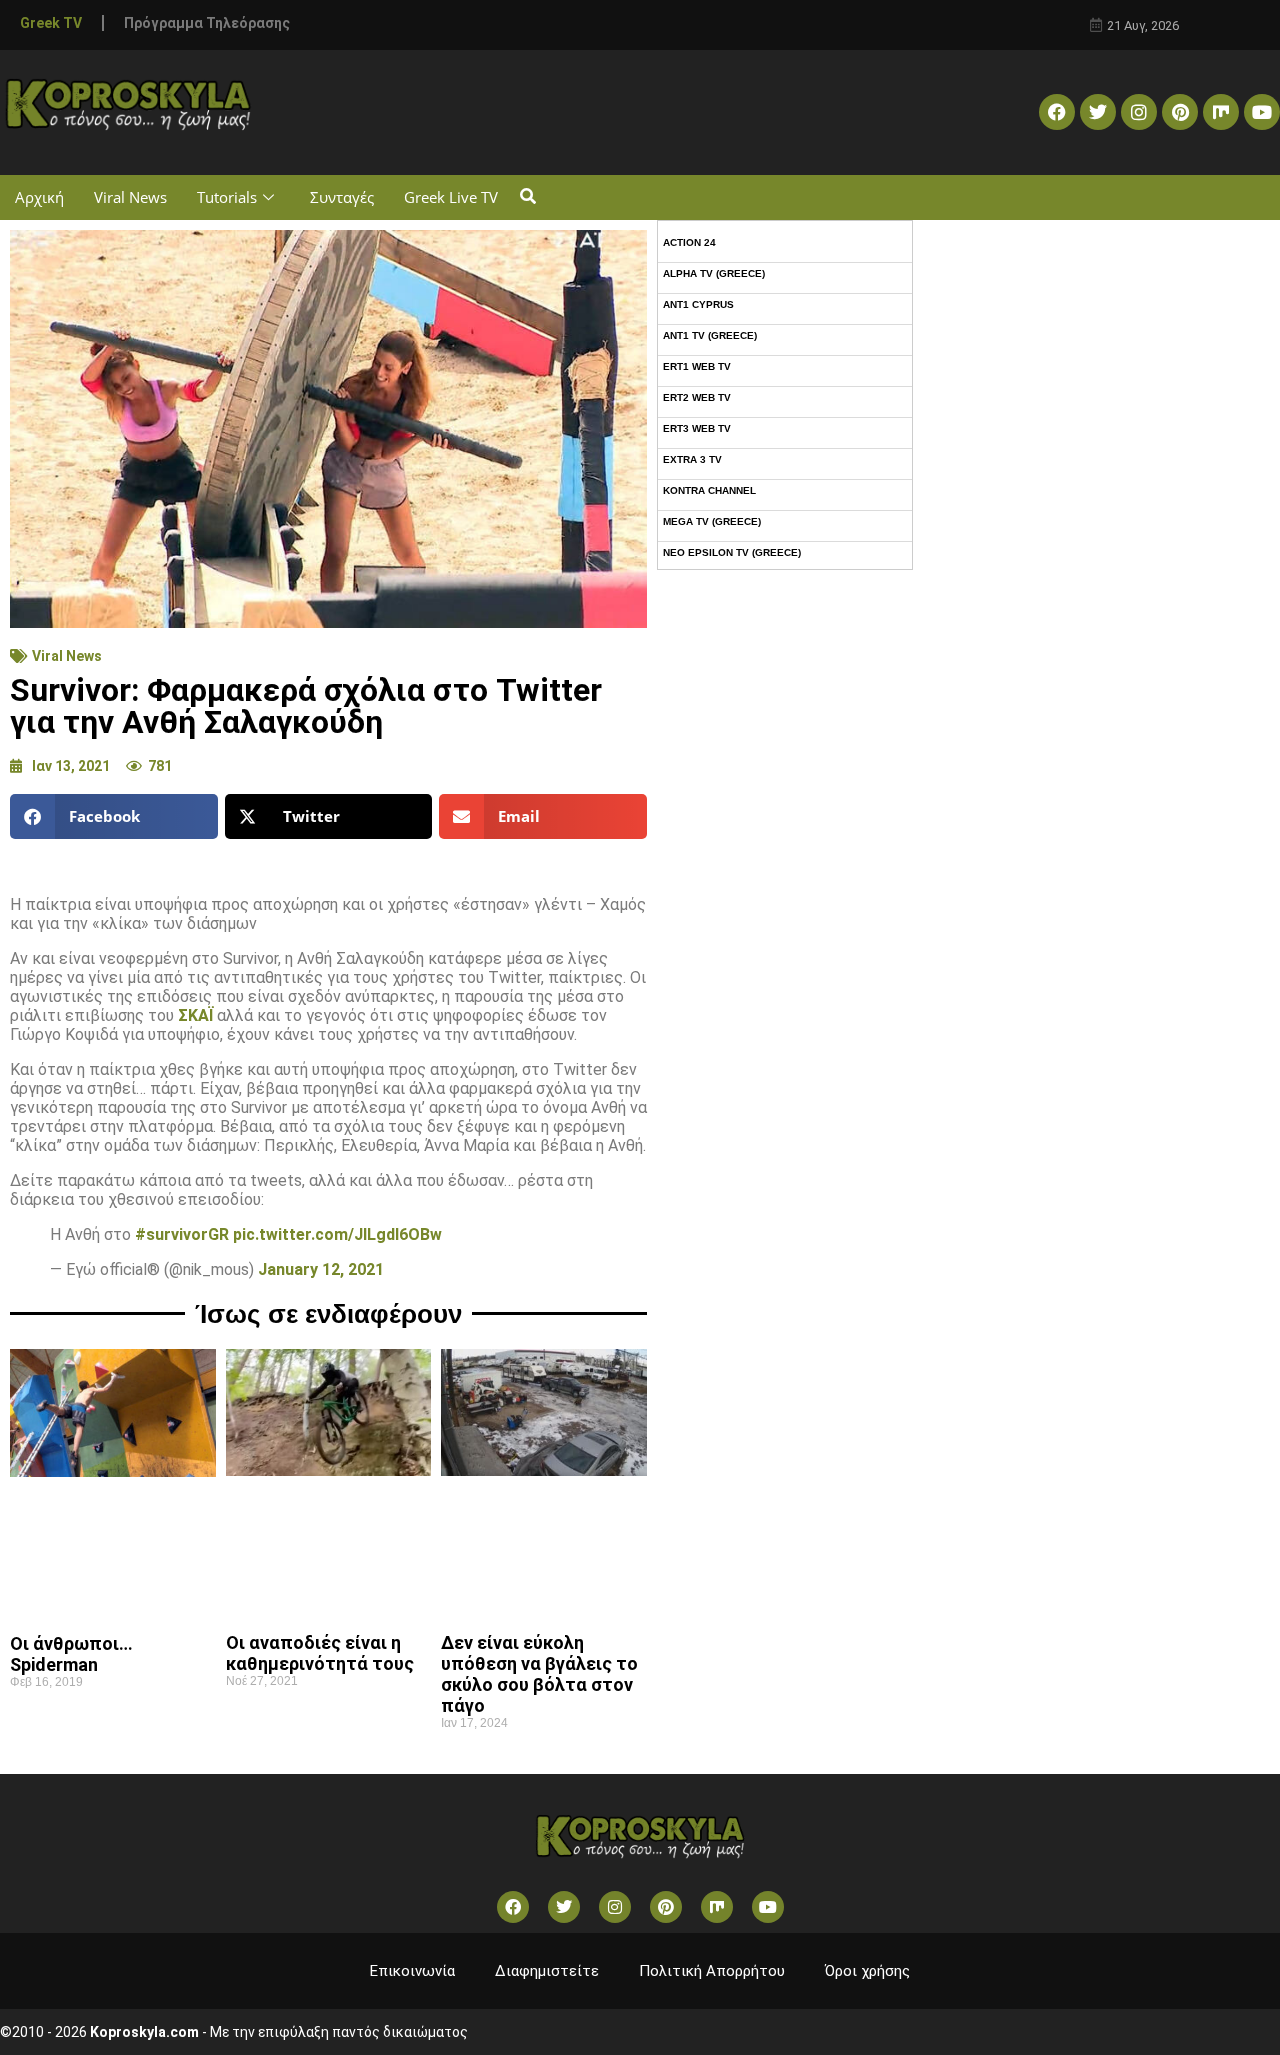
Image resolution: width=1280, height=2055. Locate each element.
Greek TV (51, 23)
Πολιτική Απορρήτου (712, 1971)
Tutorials (227, 197)
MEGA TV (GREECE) (712, 521)
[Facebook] (1057, 112)
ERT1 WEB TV (697, 366)
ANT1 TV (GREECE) (710, 335)
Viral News (130, 197)
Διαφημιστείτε (547, 1971)
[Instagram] (1139, 112)
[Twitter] (1098, 112)
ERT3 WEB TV (697, 428)
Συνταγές (342, 197)
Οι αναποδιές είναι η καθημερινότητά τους (320, 1653)
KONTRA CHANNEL (709, 490)
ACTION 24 (689, 242)
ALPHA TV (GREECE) (714, 273)
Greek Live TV (451, 197)
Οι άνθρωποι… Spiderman (71, 1654)
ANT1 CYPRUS (698, 304)
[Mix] (1221, 112)
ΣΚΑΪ (195, 1015)
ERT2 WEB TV (697, 397)
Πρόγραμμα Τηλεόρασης (207, 23)
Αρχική (39, 197)
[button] (527, 197)
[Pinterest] (1180, 112)
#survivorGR (182, 1234)
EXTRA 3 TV (692, 459)
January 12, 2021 (321, 1269)
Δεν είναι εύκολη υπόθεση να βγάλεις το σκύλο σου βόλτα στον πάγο (539, 1674)
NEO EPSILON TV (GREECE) (732, 552)
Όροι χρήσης (867, 1971)
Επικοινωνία (412, 1971)
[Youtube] (1262, 112)
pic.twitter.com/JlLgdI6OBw (337, 1234)
